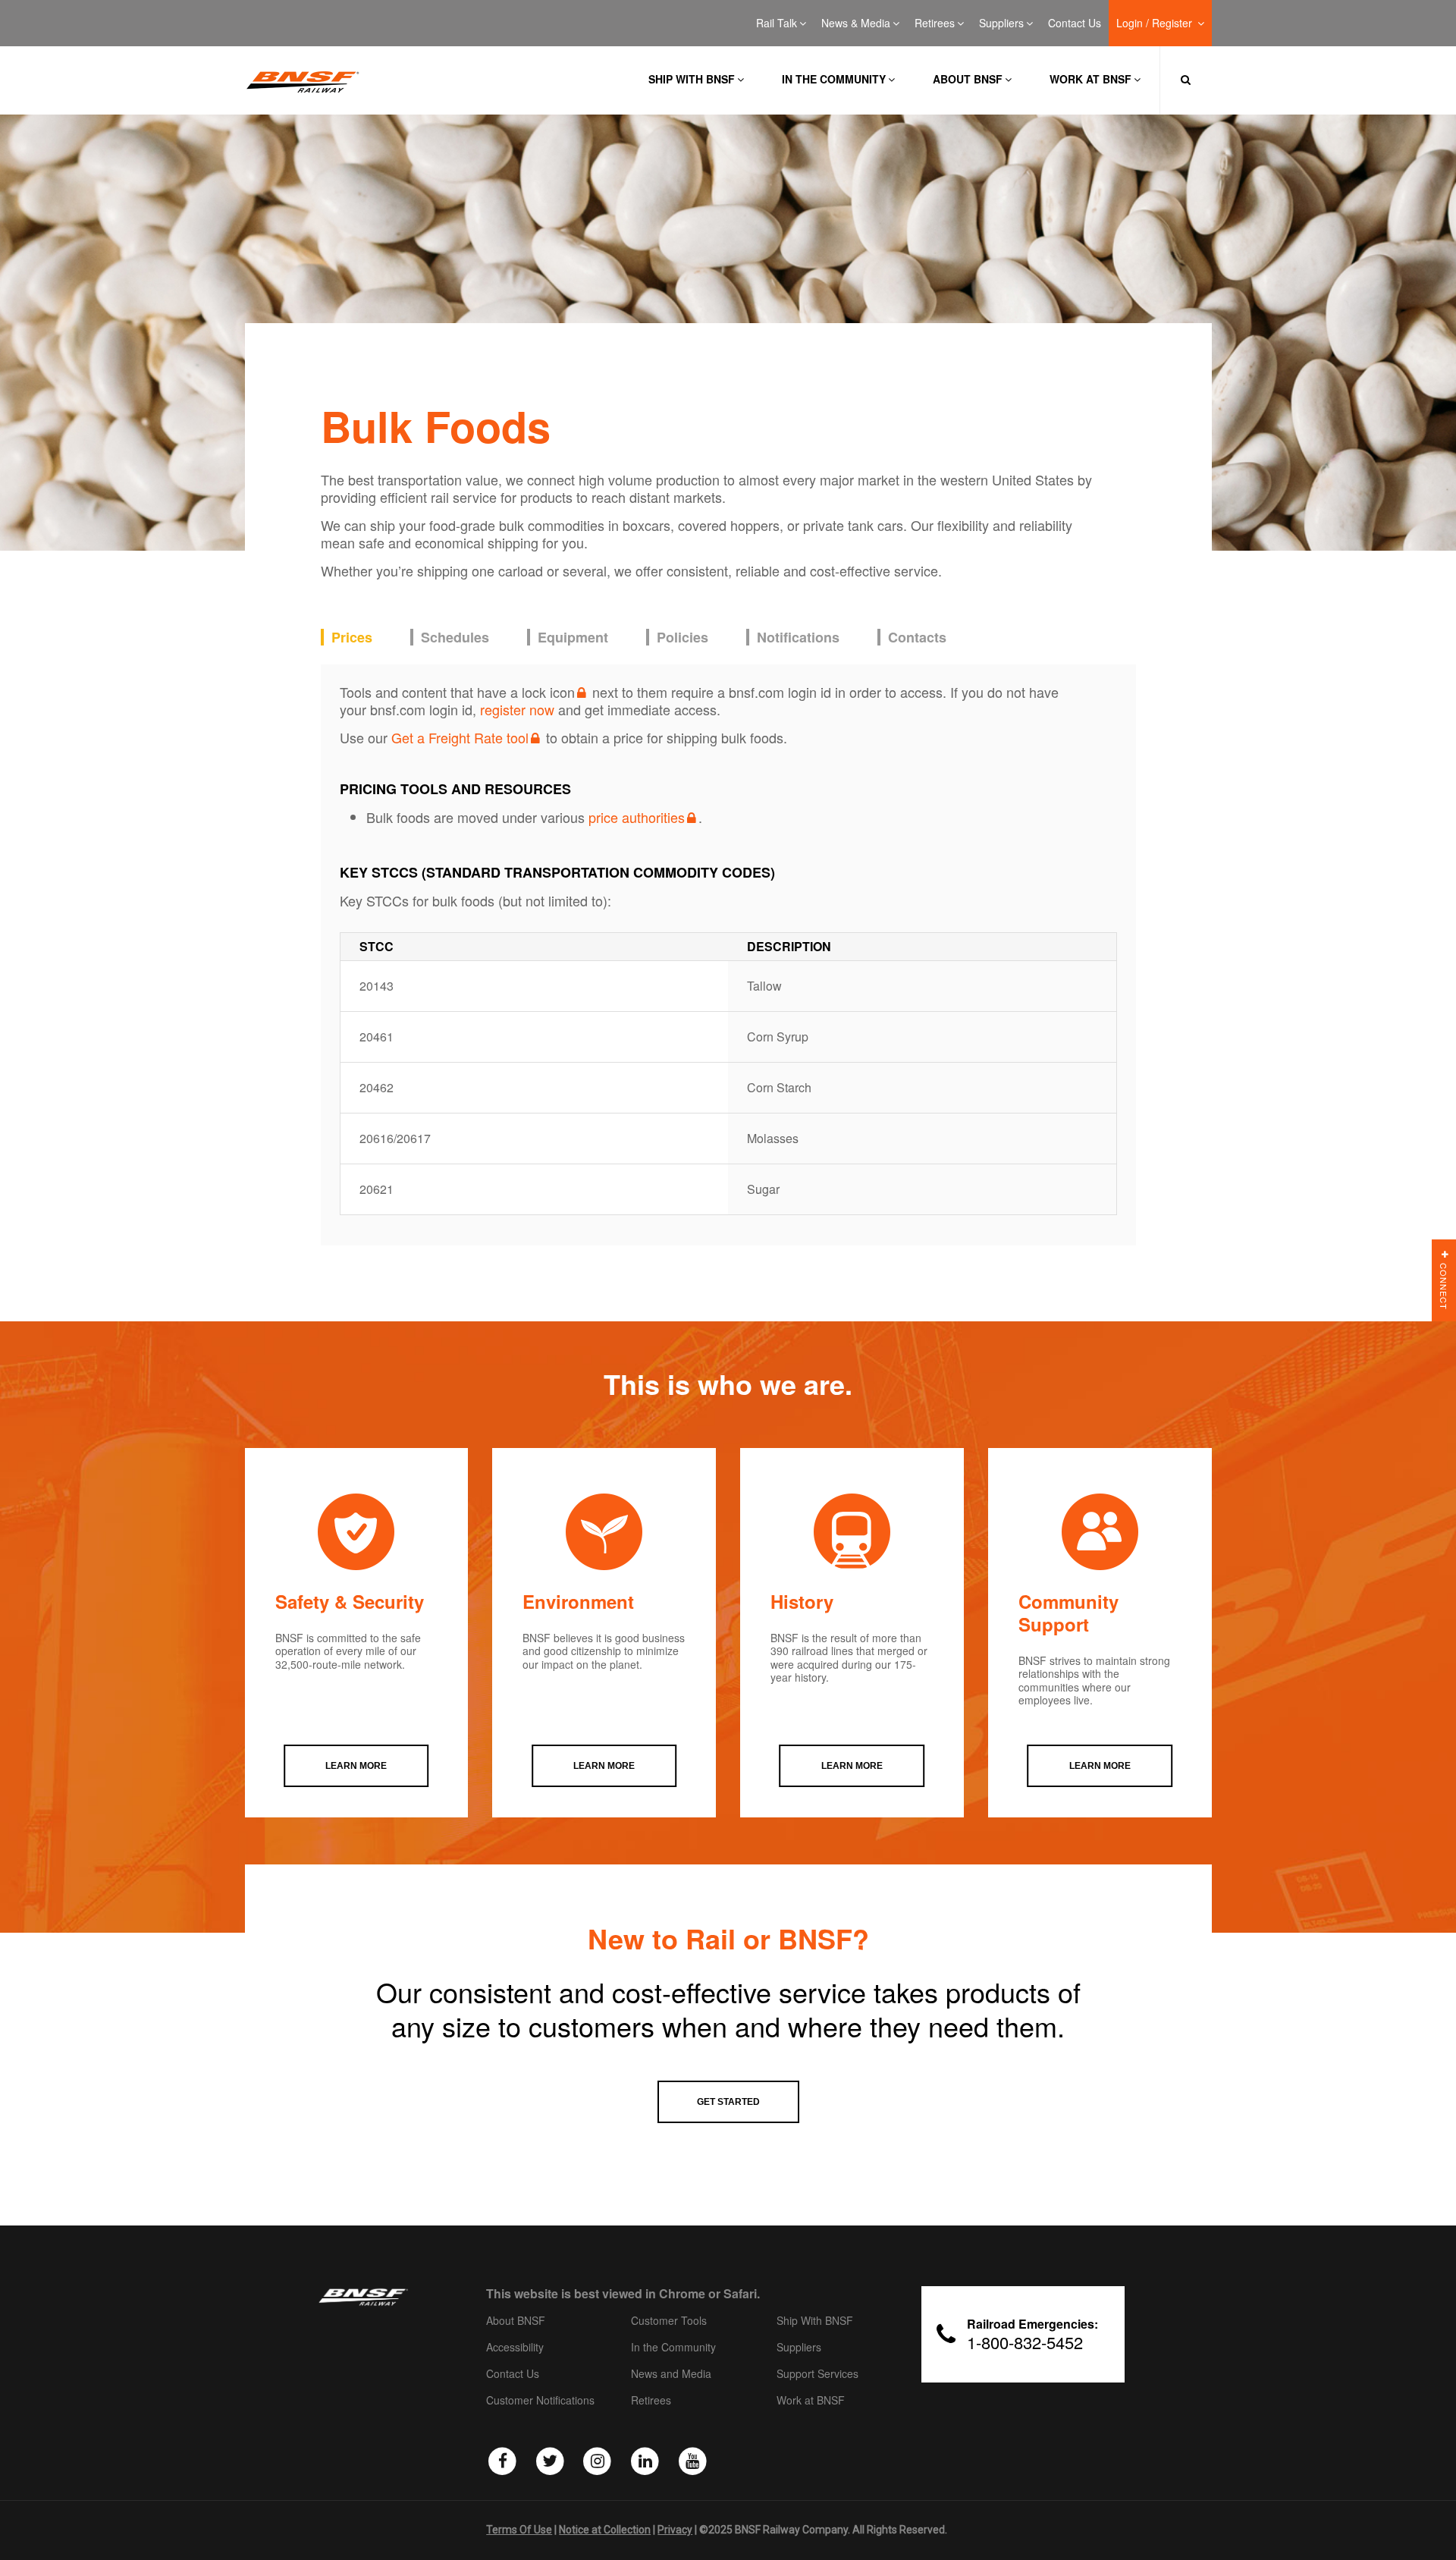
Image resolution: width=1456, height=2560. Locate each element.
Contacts (917, 638)
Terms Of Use (519, 2530)
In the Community (834, 79)
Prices (352, 638)
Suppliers (1001, 24)
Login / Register (1156, 24)
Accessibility (515, 2348)
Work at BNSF (1090, 79)
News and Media (671, 2374)
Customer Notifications (540, 2401)
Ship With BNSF (815, 2321)
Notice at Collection (605, 2530)
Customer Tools (669, 2321)
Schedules (455, 638)
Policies (682, 638)
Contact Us (1075, 24)
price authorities (637, 817)
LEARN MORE (356, 1766)
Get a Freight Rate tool (460, 737)
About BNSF (968, 79)
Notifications (798, 638)
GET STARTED (728, 2102)
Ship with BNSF (692, 79)
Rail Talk (777, 24)
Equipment (573, 638)
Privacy (675, 2530)
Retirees (935, 24)
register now (517, 709)
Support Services (817, 2374)
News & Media (856, 24)
